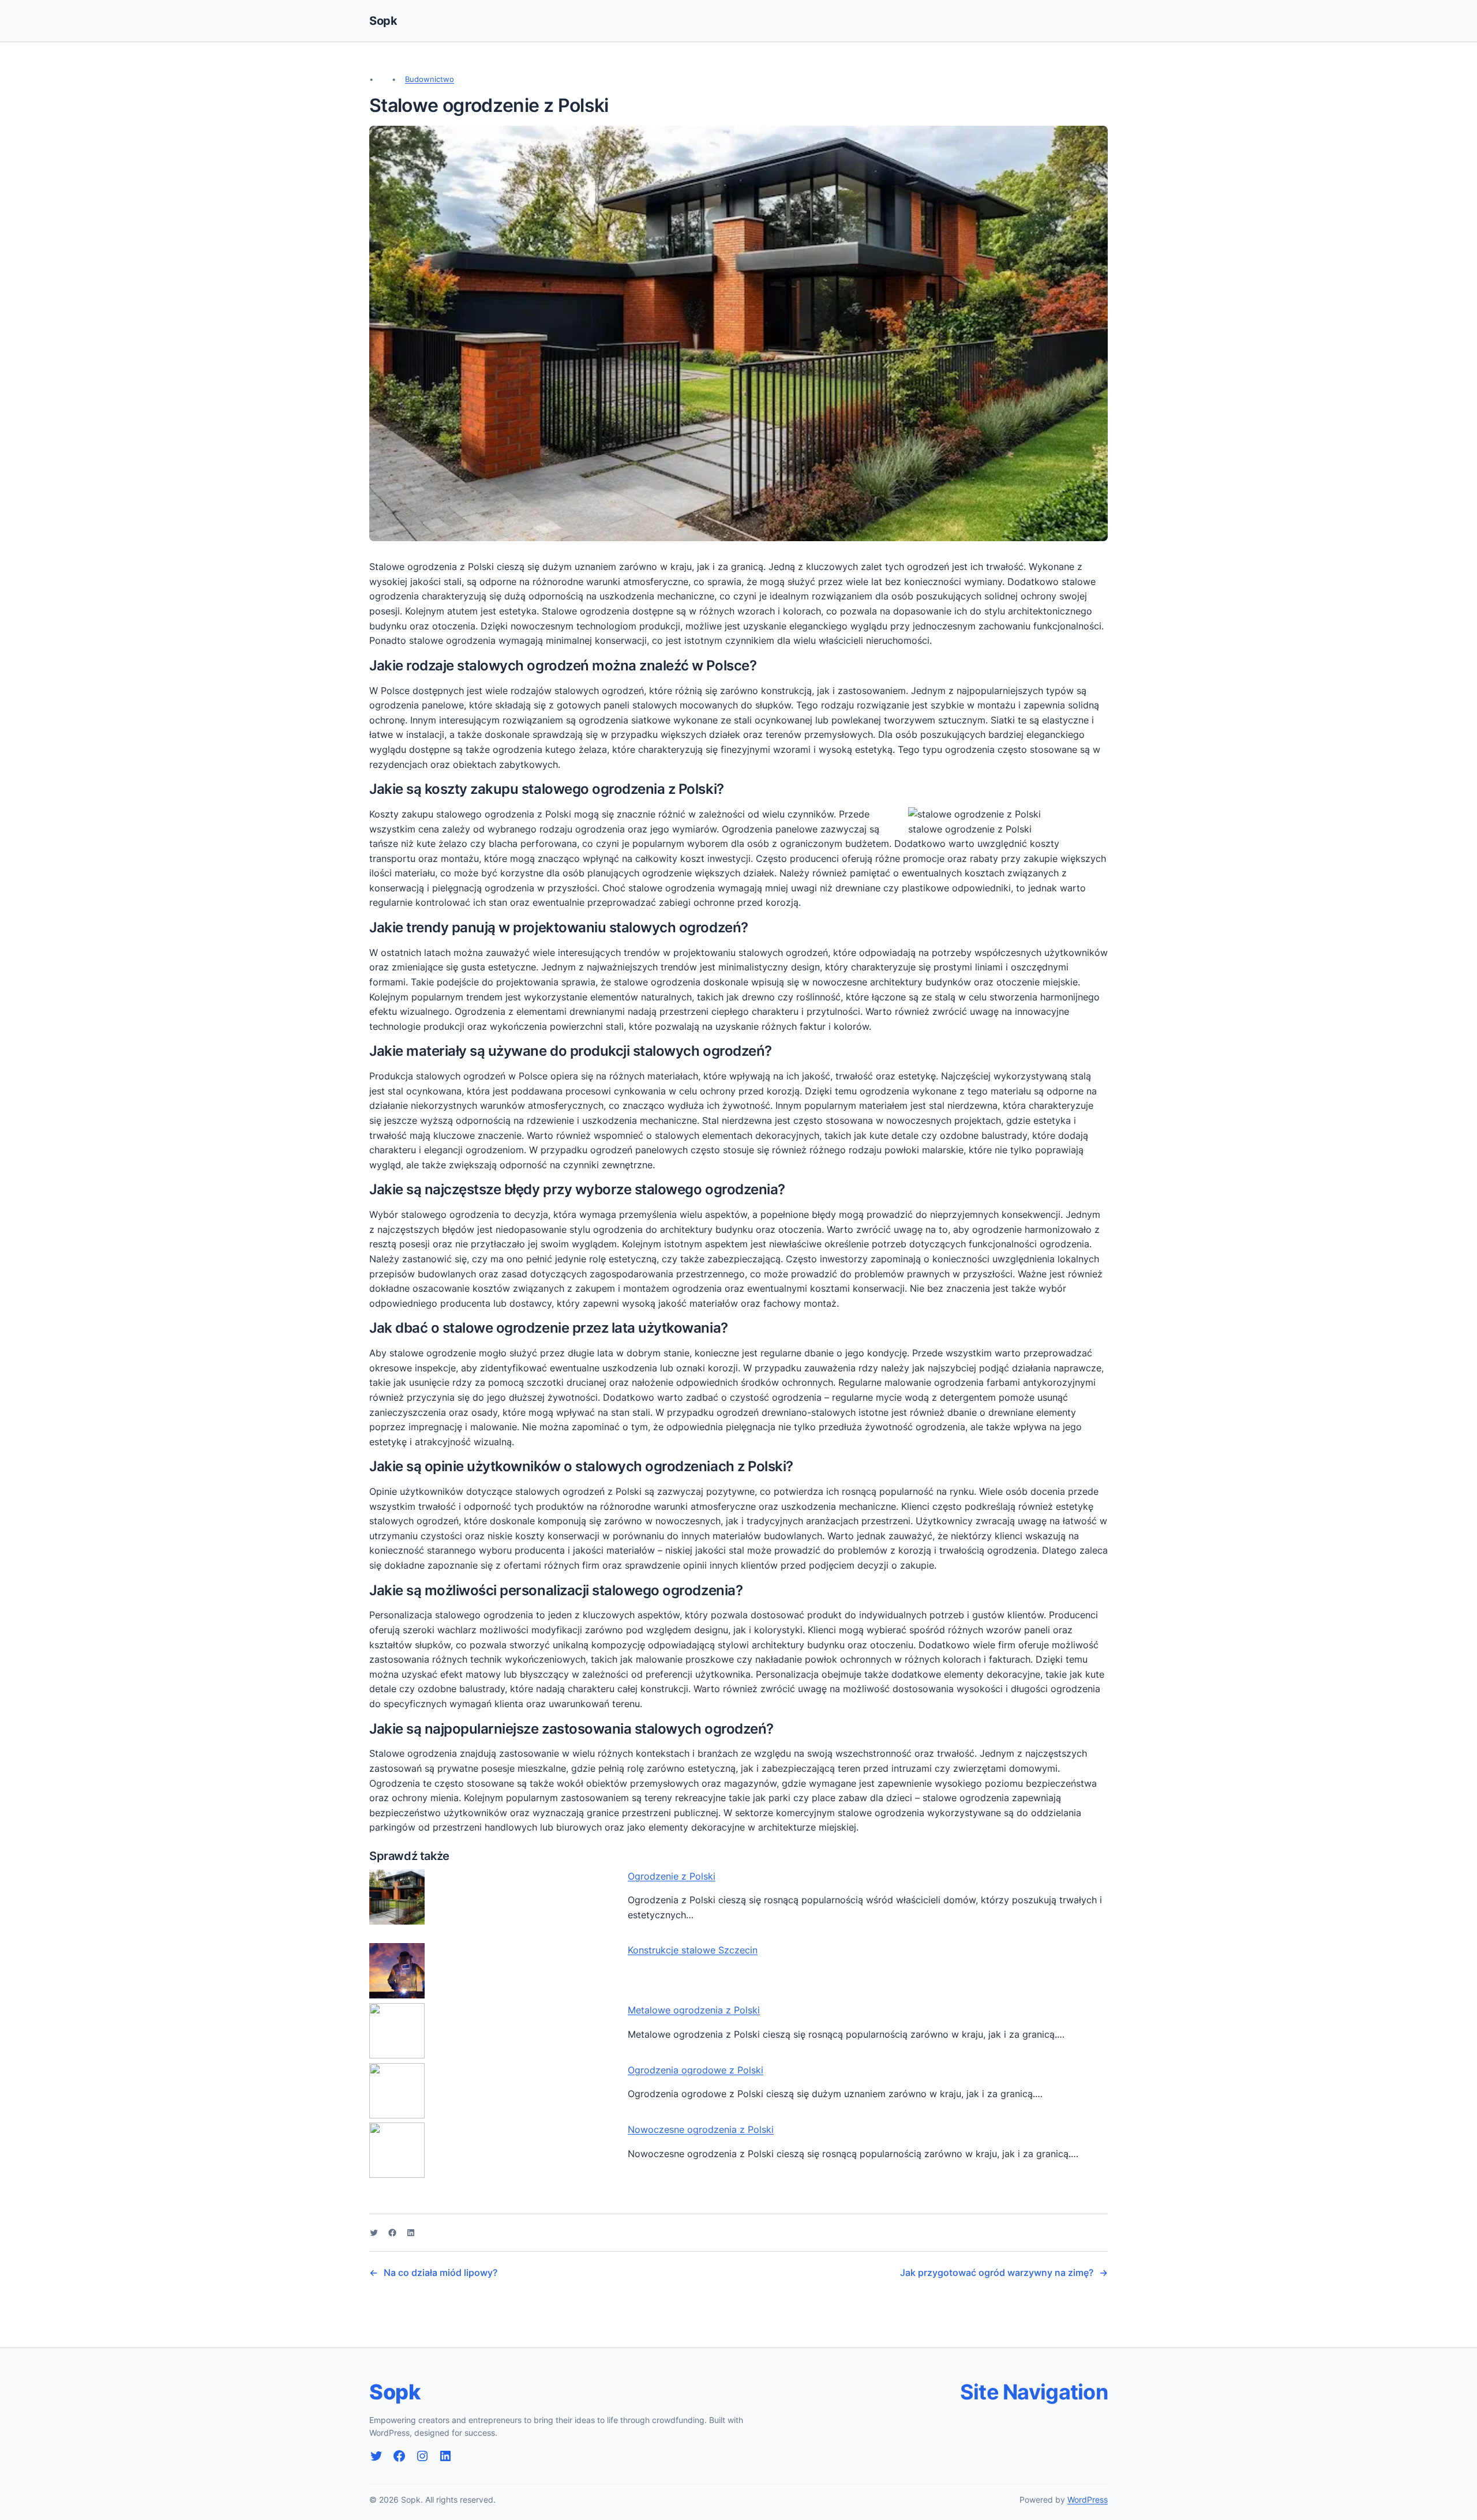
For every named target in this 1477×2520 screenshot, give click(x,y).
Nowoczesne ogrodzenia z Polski (701, 2129)
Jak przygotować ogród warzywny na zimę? (997, 2272)
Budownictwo (430, 79)
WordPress (1088, 2500)
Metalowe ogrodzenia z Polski (694, 2010)
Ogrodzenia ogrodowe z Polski (696, 2070)
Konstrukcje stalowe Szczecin (693, 1950)
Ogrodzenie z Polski (672, 1876)
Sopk (383, 21)
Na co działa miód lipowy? (441, 2272)
